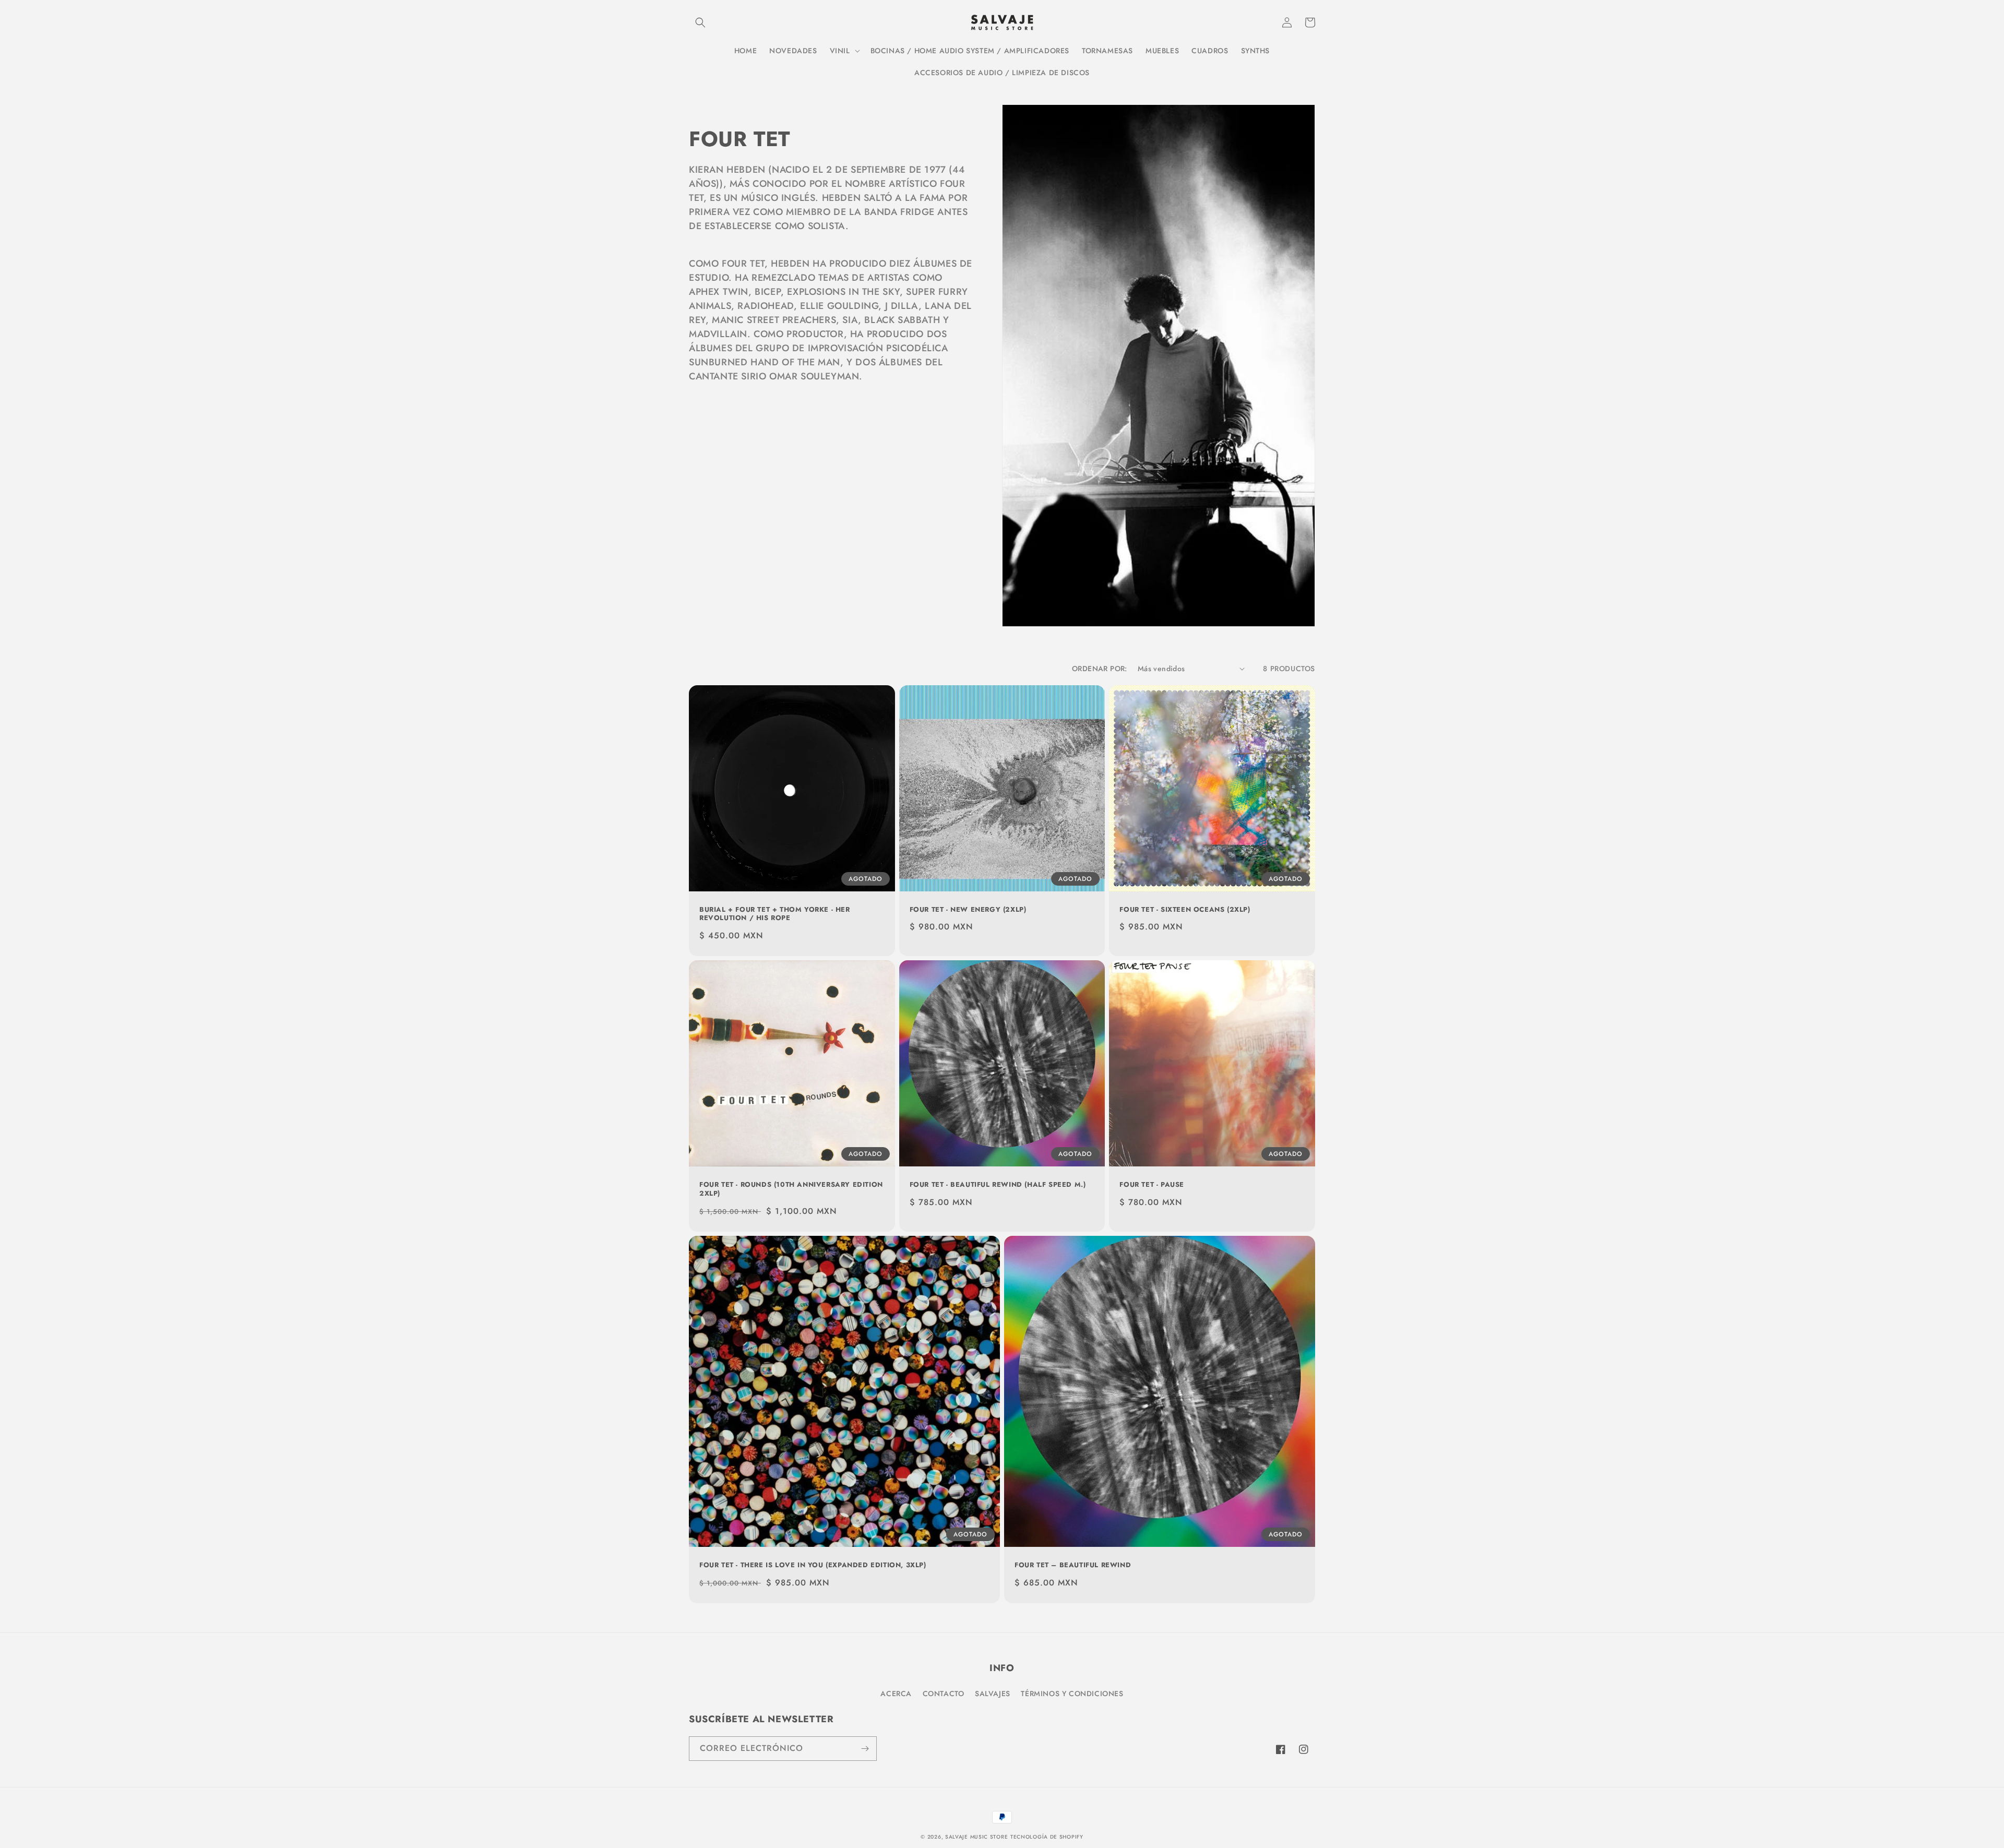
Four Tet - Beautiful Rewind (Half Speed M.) (998, 1185)
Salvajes (993, 1694)
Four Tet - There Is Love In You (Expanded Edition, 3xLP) (813, 1565)
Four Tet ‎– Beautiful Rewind (1073, 1565)
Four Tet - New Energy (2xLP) (968, 910)
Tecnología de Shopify (1047, 1837)
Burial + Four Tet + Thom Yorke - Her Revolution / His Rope (775, 914)
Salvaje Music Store (976, 1837)
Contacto (944, 1694)
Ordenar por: (1100, 669)
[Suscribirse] (865, 1749)
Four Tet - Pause (1152, 1185)
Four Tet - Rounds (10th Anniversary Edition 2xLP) (791, 1189)
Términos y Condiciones (1072, 1694)
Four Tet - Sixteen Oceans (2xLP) (1185, 910)
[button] (700, 22)
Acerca (896, 1694)
